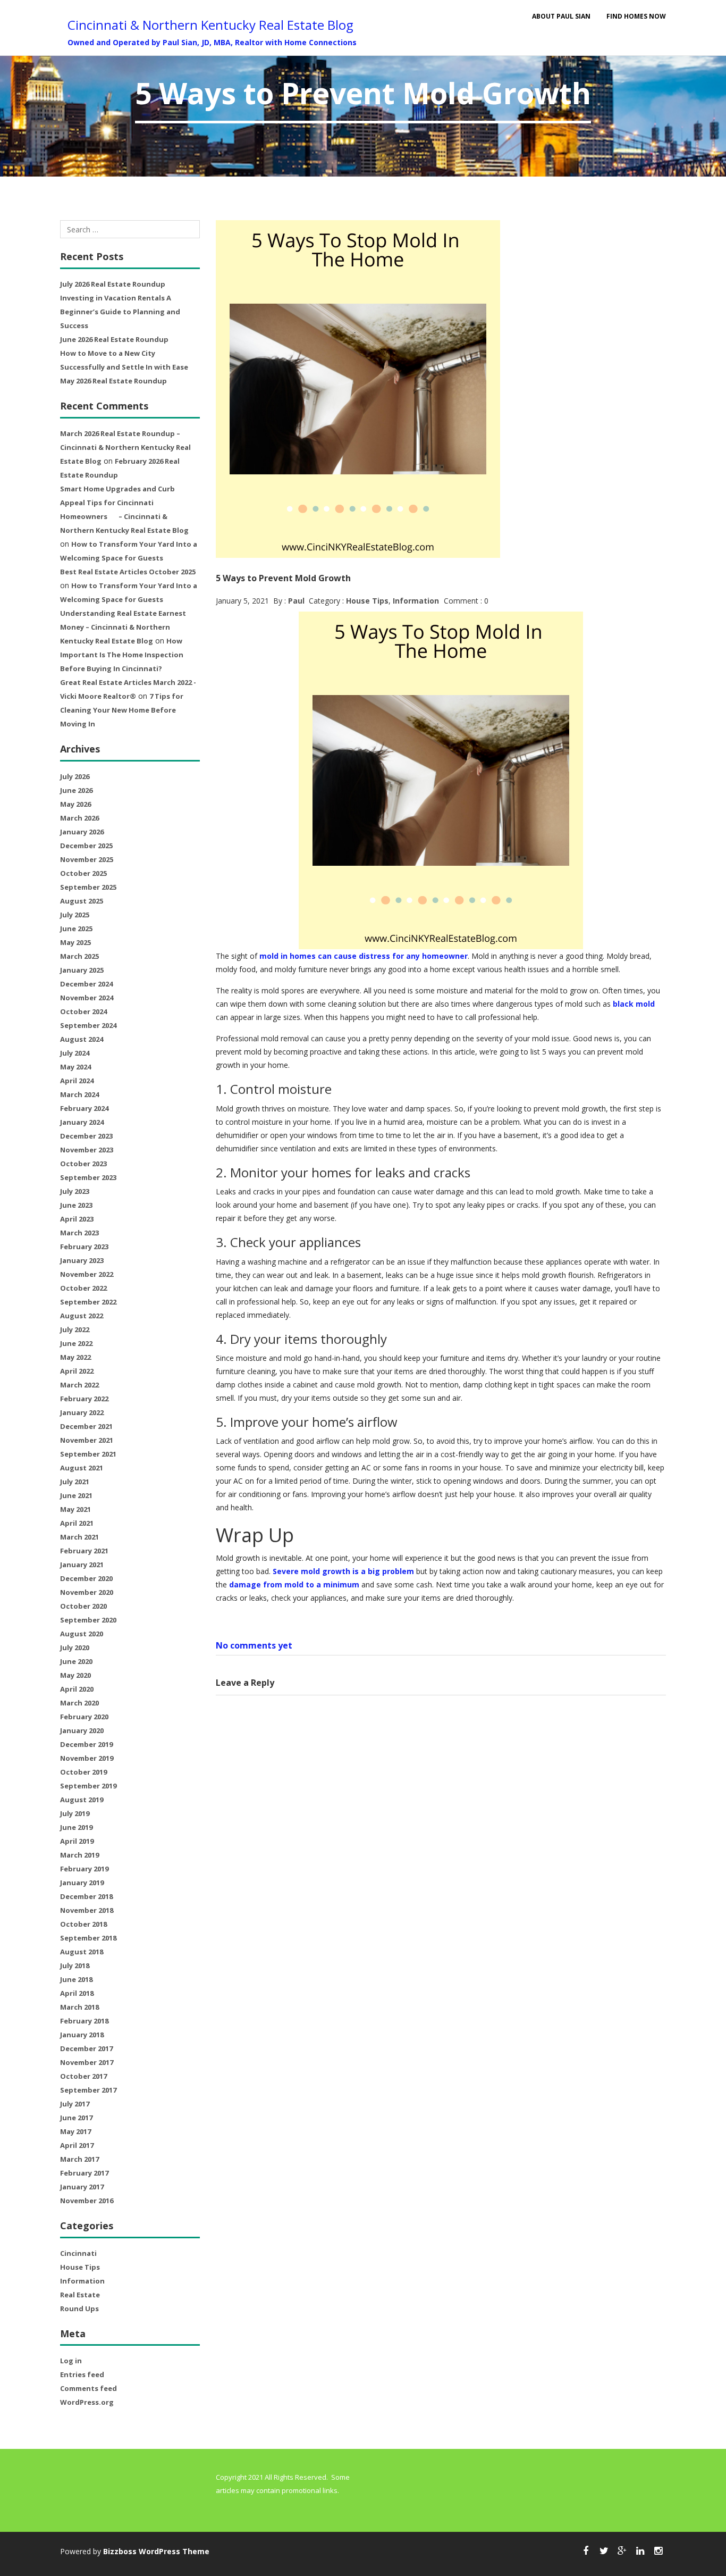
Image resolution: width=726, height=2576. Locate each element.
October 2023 (83, 1164)
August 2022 (82, 1316)
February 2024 (84, 1108)
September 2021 (88, 1454)
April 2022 (77, 1371)
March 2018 (79, 2007)
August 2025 (82, 901)
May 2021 (75, 1509)
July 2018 (75, 1966)
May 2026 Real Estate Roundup (113, 381)
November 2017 (87, 2062)
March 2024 (79, 1094)
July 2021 (75, 1482)
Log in (71, 2361)
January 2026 (82, 832)
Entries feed (82, 2374)
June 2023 (76, 1205)
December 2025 (86, 846)
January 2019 (82, 1883)
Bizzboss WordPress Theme (156, 2551)
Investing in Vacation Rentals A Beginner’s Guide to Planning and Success (120, 312)
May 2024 (75, 1067)
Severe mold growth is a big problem (343, 1571)
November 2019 (87, 1758)
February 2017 (84, 2173)
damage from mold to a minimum (294, 1584)
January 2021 (82, 1565)
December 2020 (86, 1578)
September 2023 (88, 1177)
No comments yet (254, 1645)
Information (82, 2281)
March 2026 (79, 818)
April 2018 (77, 1993)
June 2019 (76, 1827)
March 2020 (79, 1703)
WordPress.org (87, 2402)
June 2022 (76, 1343)
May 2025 (75, 942)
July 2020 (75, 1647)
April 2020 (77, 1689)
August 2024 (82, 1039)
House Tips (80, 2267)
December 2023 (86, 1136)
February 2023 (84, 1247)
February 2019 (84, 1869)
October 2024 (83, 1011)
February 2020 (84, 1717)
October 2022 (83, 1288)
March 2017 (79, 2159)
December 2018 (86, 1896)
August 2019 (82, 1800)
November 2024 (87, 998)
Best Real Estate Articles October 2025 (128, 572)
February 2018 (84, 2021)
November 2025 (87, 859)
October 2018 (83, 1924)
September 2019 (88, 1786)
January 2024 (82, 1122)
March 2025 (79, 956)
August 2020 (82, 1634)
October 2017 (83, 2076)
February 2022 (84, 1399)
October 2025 (83, 873)
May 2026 (75, 804)
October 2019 (83, 1772)
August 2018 (82, 1952)
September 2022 (88, 1302)
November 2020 (87, 1592)
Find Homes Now (636, 16)
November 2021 (87, 1440)
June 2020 (76, 1661)
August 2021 (82, 1468)
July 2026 (75, 776)
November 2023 (87, 1150)
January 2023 (82, 1260)
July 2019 (75, 1813)
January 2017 (82, 2187)
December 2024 (86, 984)
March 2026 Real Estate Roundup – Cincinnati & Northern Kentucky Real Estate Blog (125, 447)
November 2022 (87, 1274)
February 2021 (84, 1551)
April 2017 (77, 2145)
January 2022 (82, 1412)
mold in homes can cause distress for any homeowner (364, 956)
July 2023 (75, 1191)
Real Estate (80, 2295)
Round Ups (79, 2309)
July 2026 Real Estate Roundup (113, 284)
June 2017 (76, 2118)
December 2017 (86, 2048)
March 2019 (79, 1855)
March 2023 (79, 1233)
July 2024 (75, 1053)
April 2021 (77, 1523)
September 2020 (88, 1620)
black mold (634, 1004)
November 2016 (87, 2201)
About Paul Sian (561, 16)
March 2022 (79, 1385)
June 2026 (76, 790)
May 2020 (75, 1675)
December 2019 (86, 1744)
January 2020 (82, 1730)
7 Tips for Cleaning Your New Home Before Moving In (122, 710)
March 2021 (79, 1537)
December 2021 (86, 1426)
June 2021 (76, 1495)
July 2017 (75, 2104)
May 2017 (75, 2131)
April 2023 (77, 1219)
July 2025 (75, 915)
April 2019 (77, 1841)
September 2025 (88, 887)
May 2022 (75, 1357)
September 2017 (88, 2090)
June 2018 (76, 1979)
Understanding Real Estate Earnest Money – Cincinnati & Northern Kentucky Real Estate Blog (123, 627)
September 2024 (88, 1025)
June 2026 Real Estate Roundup (114, 339)
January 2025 (82, 970)
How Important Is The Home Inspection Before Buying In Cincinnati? (122, 655)
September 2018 (88, 1938)
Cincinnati (78, 2253)
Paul (296, 601)
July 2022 (75, 1329)
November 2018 (87, 1910)
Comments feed (88, 2388)
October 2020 (83, 1606)
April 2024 (77, 1081)
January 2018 (82, 2035)
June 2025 (76, 929)
